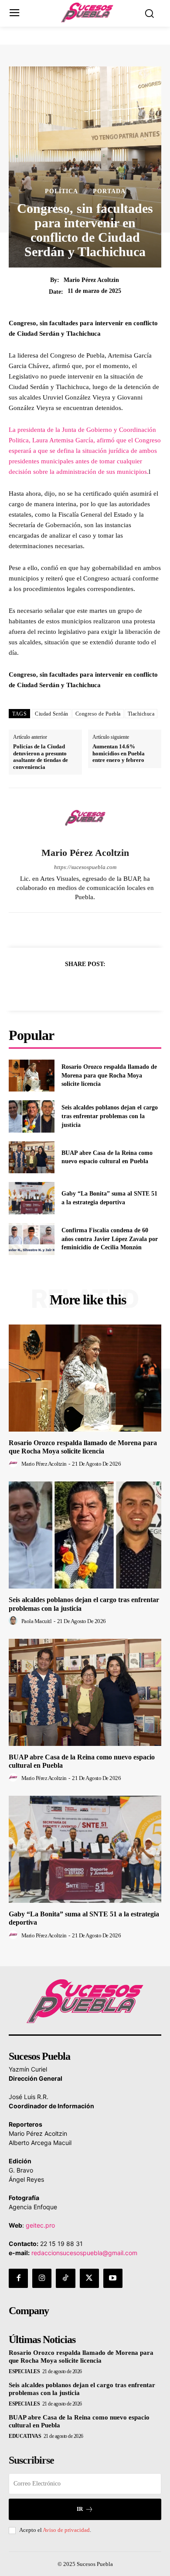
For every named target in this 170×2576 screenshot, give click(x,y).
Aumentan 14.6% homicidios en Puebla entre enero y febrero (119, 753)
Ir (80, 2509)
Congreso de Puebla (98, 714)
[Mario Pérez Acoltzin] (85, 818)
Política (61, 191)
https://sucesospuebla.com (85, 867)
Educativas (25, 2436)
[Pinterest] (95, 986)
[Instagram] (42, 2278)
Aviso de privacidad (66, 2530)
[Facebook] (55, 986)
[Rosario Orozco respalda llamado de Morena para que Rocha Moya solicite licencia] (32, 1076)
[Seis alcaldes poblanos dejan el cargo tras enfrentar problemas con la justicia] (32, 1116)
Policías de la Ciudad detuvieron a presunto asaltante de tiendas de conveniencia (41, 757)
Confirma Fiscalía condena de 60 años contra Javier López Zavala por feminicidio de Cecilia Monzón (110, 1239)
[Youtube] (113, 2278)
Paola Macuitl (37, 1621)
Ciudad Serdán (52, 714)
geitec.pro (40, 2225)
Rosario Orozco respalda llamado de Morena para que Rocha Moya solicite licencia (109, 1075)
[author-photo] (14, 1464)
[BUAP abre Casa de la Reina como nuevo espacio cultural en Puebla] (32, 1158)
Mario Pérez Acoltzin (91, 280)
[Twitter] (75, 986)
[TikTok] (65, 2278)
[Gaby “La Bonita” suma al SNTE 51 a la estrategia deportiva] (32, 1198)
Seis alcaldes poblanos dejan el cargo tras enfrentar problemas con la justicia (110, 1116)
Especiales (24, 2371)
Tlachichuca (141, 714)
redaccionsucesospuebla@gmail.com (84, 2253)
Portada (109, 191)
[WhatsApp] (115, 986)
